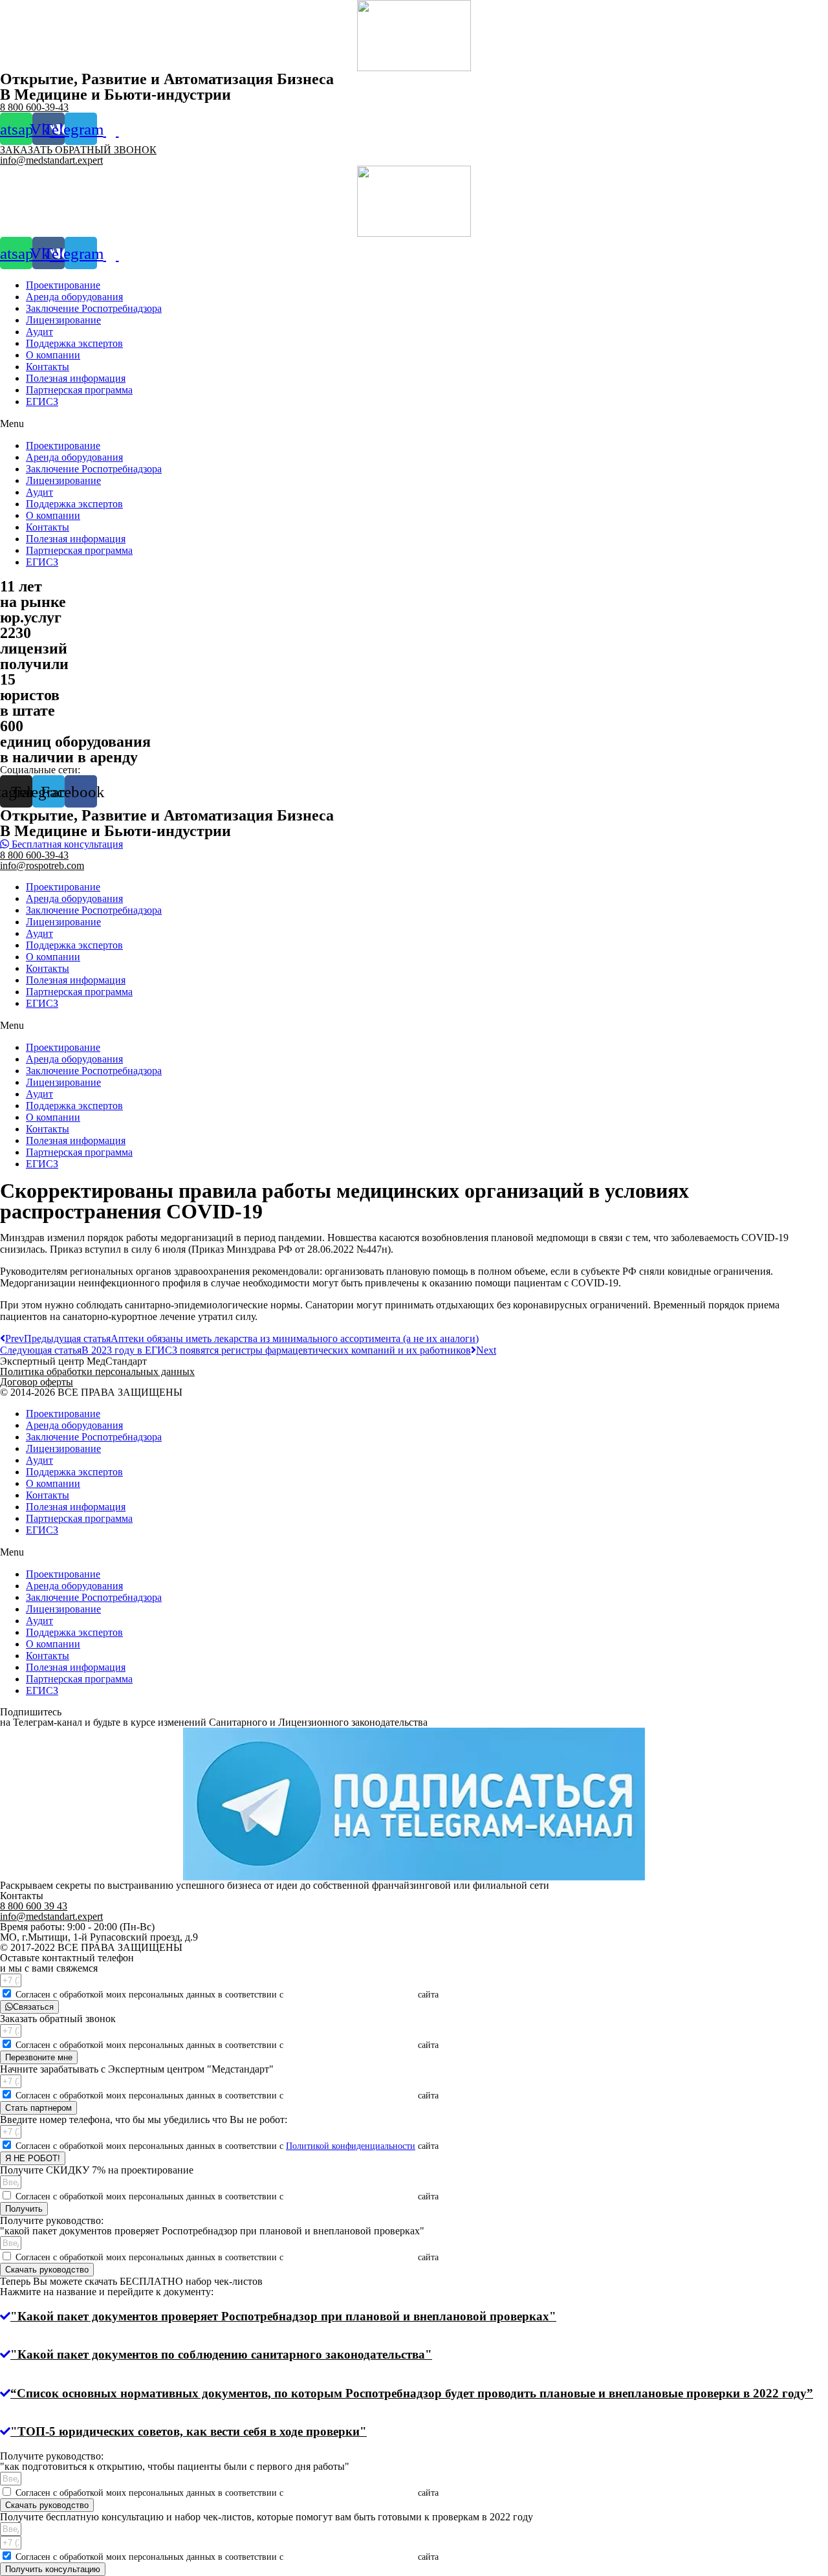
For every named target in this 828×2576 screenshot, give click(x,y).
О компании (53, 355)
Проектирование (63, 285)
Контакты (48, 367)
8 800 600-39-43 (34, 107)
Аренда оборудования (74, 297)
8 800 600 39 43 (34, 1906)
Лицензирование (63, 320)
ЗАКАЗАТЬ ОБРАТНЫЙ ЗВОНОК (78, 150)
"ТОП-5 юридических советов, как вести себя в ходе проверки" (189, 2431)
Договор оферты (37, 1382)
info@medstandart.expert (51, 160)
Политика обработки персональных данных (97, 1371)
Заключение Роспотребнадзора (94, 308)
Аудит (39, 332)
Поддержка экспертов (74, 343)
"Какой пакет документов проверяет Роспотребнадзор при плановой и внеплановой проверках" (283, 2316)
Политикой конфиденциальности (351, 1995)
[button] (414, 424)
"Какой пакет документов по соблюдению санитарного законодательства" (221, 2354)
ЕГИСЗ (42, 402)
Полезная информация (76, 378)
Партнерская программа (79, 390)
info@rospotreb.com (42, 865)
